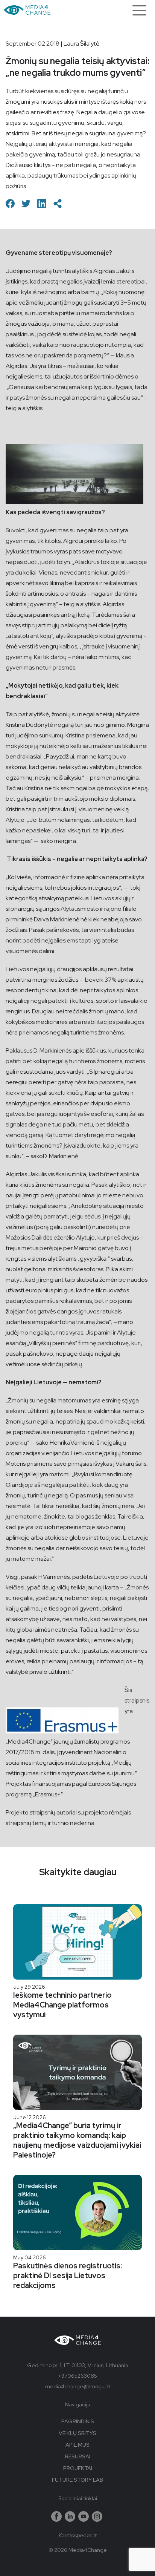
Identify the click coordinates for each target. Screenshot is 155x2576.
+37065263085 (77, 2376)
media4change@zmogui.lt (78, 2386)
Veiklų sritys (77, 2433)
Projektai (78, 2468)
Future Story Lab (77, 2480)
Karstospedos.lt (78, 2535)
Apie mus (77, 2445)
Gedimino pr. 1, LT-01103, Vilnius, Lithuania (78, 2365)
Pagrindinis (78, 2421)
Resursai (78, 2456)
